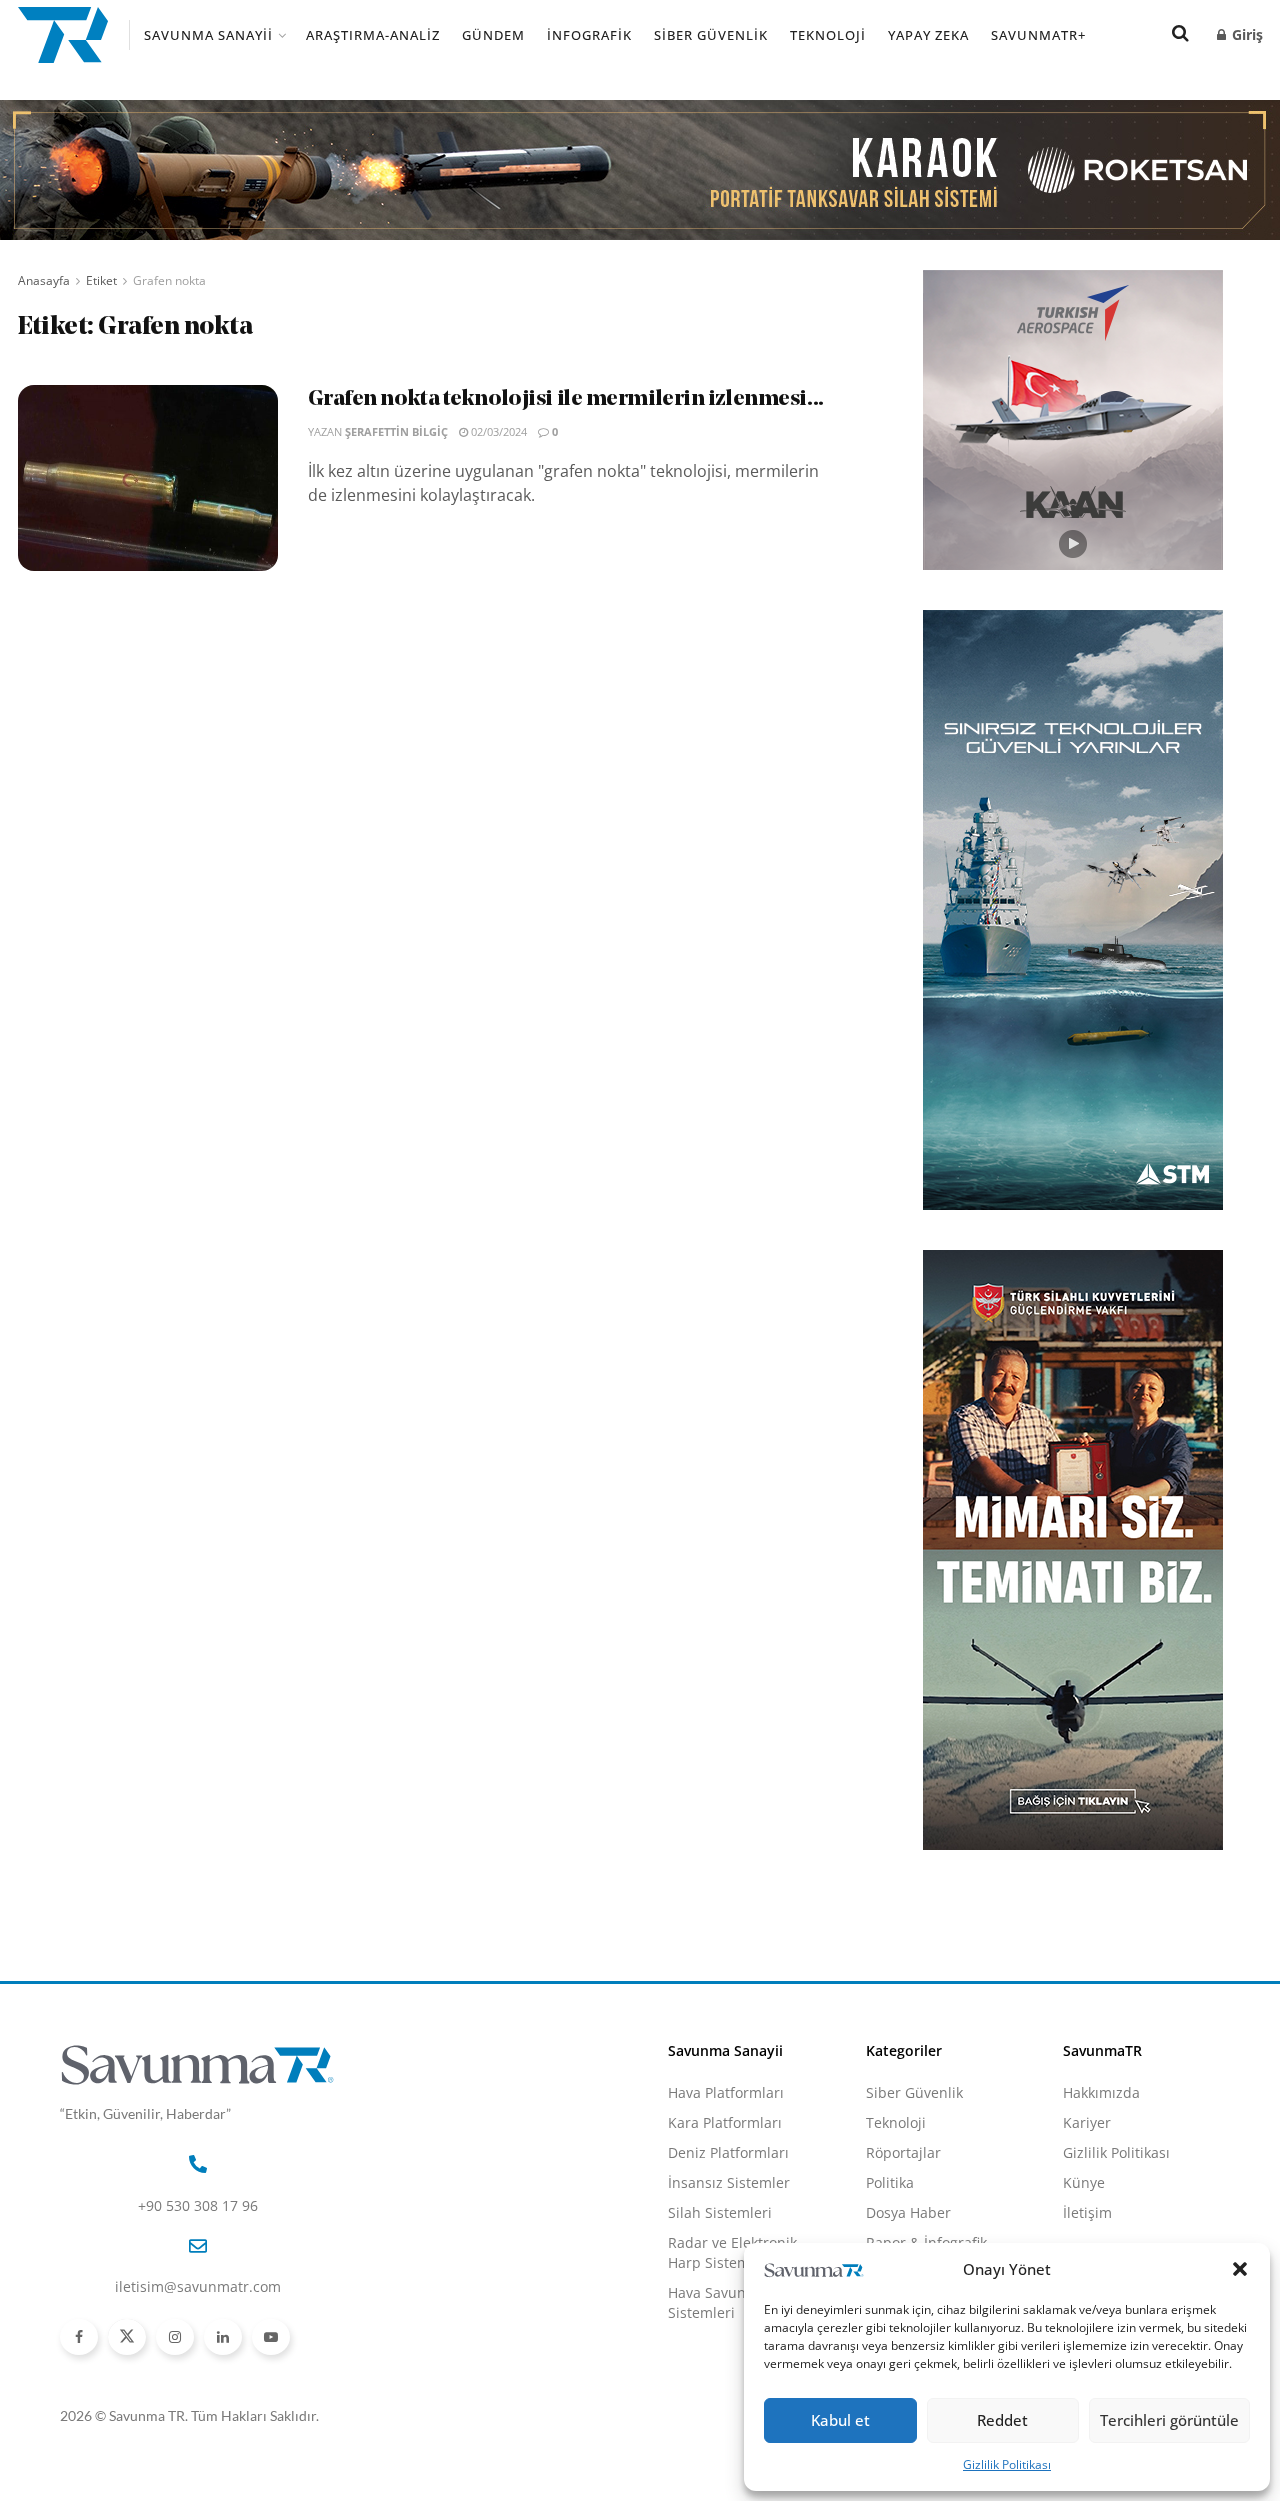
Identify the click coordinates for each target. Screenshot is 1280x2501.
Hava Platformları (726, 2092)
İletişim (1087, 2212)
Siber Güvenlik (711, 35)
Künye (1084, 2182)
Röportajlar (903, 2152)
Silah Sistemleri (720, 2212)
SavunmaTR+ (1038, 35)
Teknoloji (828, 35)
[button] (1240, 2269)
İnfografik (589, 35)
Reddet (1002, 2420)
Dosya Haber (908, 2212)
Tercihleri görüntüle (1169, 2420)
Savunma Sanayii (208, 35)
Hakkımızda (1101, 2092)
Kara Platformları (725, 2122)
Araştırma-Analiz (373, 35)
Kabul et (840, 2420)
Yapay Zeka (928, 35)
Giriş (1245, 34)
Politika (890, 2182)
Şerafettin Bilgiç (396, 431)
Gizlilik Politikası (1007, 2464)
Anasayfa (44, 280)
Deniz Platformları (728, 2152)
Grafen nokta (169, 280)
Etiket (101, 280)
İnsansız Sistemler (729, 2182)
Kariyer (1087, 2122)
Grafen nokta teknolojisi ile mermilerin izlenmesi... (566, 399)
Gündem (493, 35)
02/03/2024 (497, 431)
